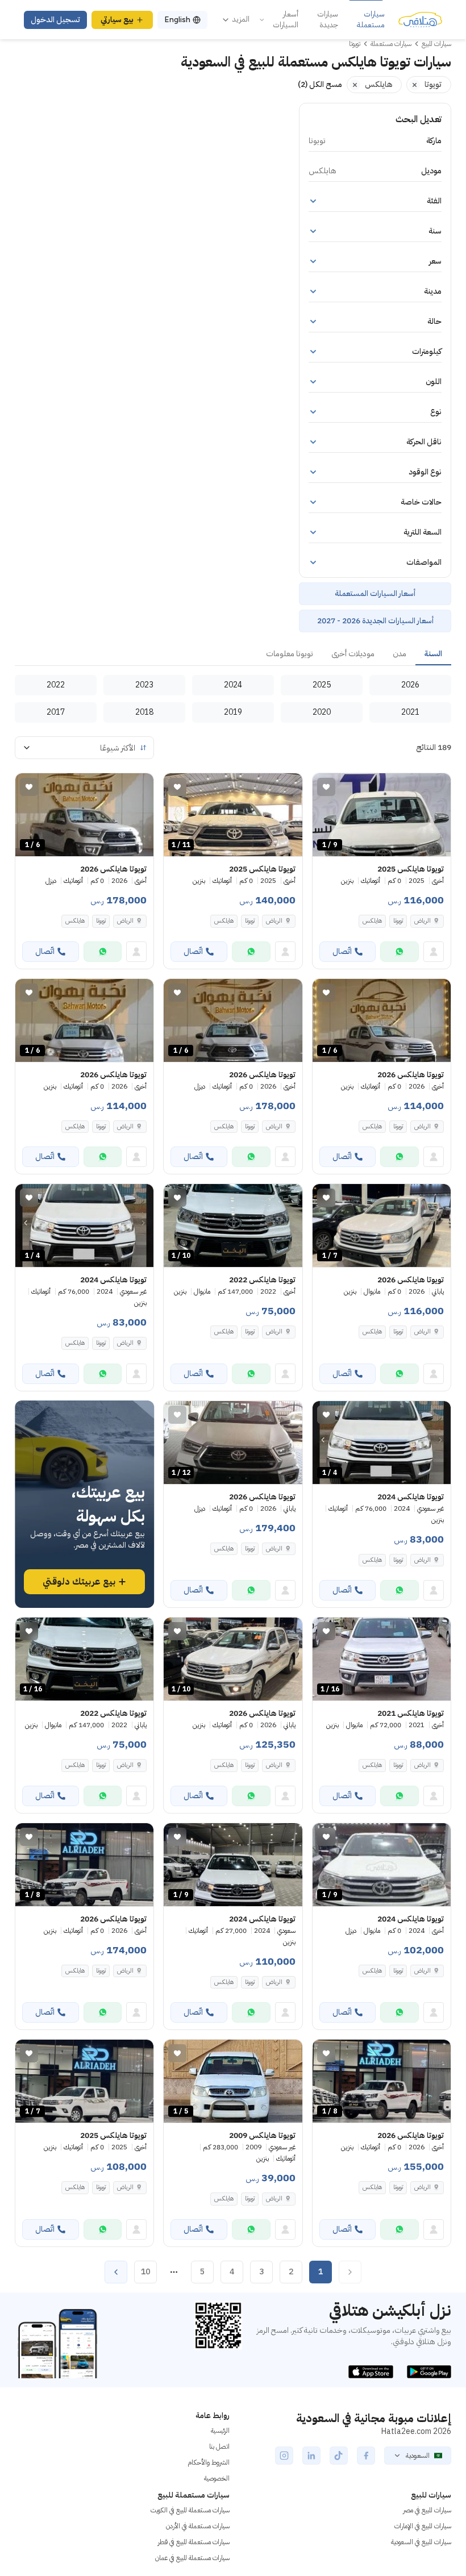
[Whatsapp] (400, 952)
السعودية (418, 2456)
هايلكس (372, 921)
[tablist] (233, 655)
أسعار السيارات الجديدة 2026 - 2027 (375, 621)
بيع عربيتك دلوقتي (79, 1582)
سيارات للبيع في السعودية (421, 2542)
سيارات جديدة (328, 20)
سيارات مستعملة (371, 20)
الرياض (274, 1331)
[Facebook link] (366, 2456)
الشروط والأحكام (209, 2462)
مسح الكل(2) (320, 84)
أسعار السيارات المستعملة (375, 593)
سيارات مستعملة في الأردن (198, 2526)
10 (145, 2272)
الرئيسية (220, 2431)
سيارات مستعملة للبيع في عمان (192, 2558)
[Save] (326, 787)
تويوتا (398, 921)
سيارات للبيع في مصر (427, 2510)
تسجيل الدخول (55, 20)
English (177, 20)
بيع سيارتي (117, 20)
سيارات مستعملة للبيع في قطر (194, 2542)
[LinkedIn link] (311, 2456)
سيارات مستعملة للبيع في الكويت (190, 2510)
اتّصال (342, 951)
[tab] (433, 655)
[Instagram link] (284, 2456)
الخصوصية (217, 2478)
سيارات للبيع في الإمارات (423, 2526)
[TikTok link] (339, 2456)
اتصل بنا (219, 2446)
